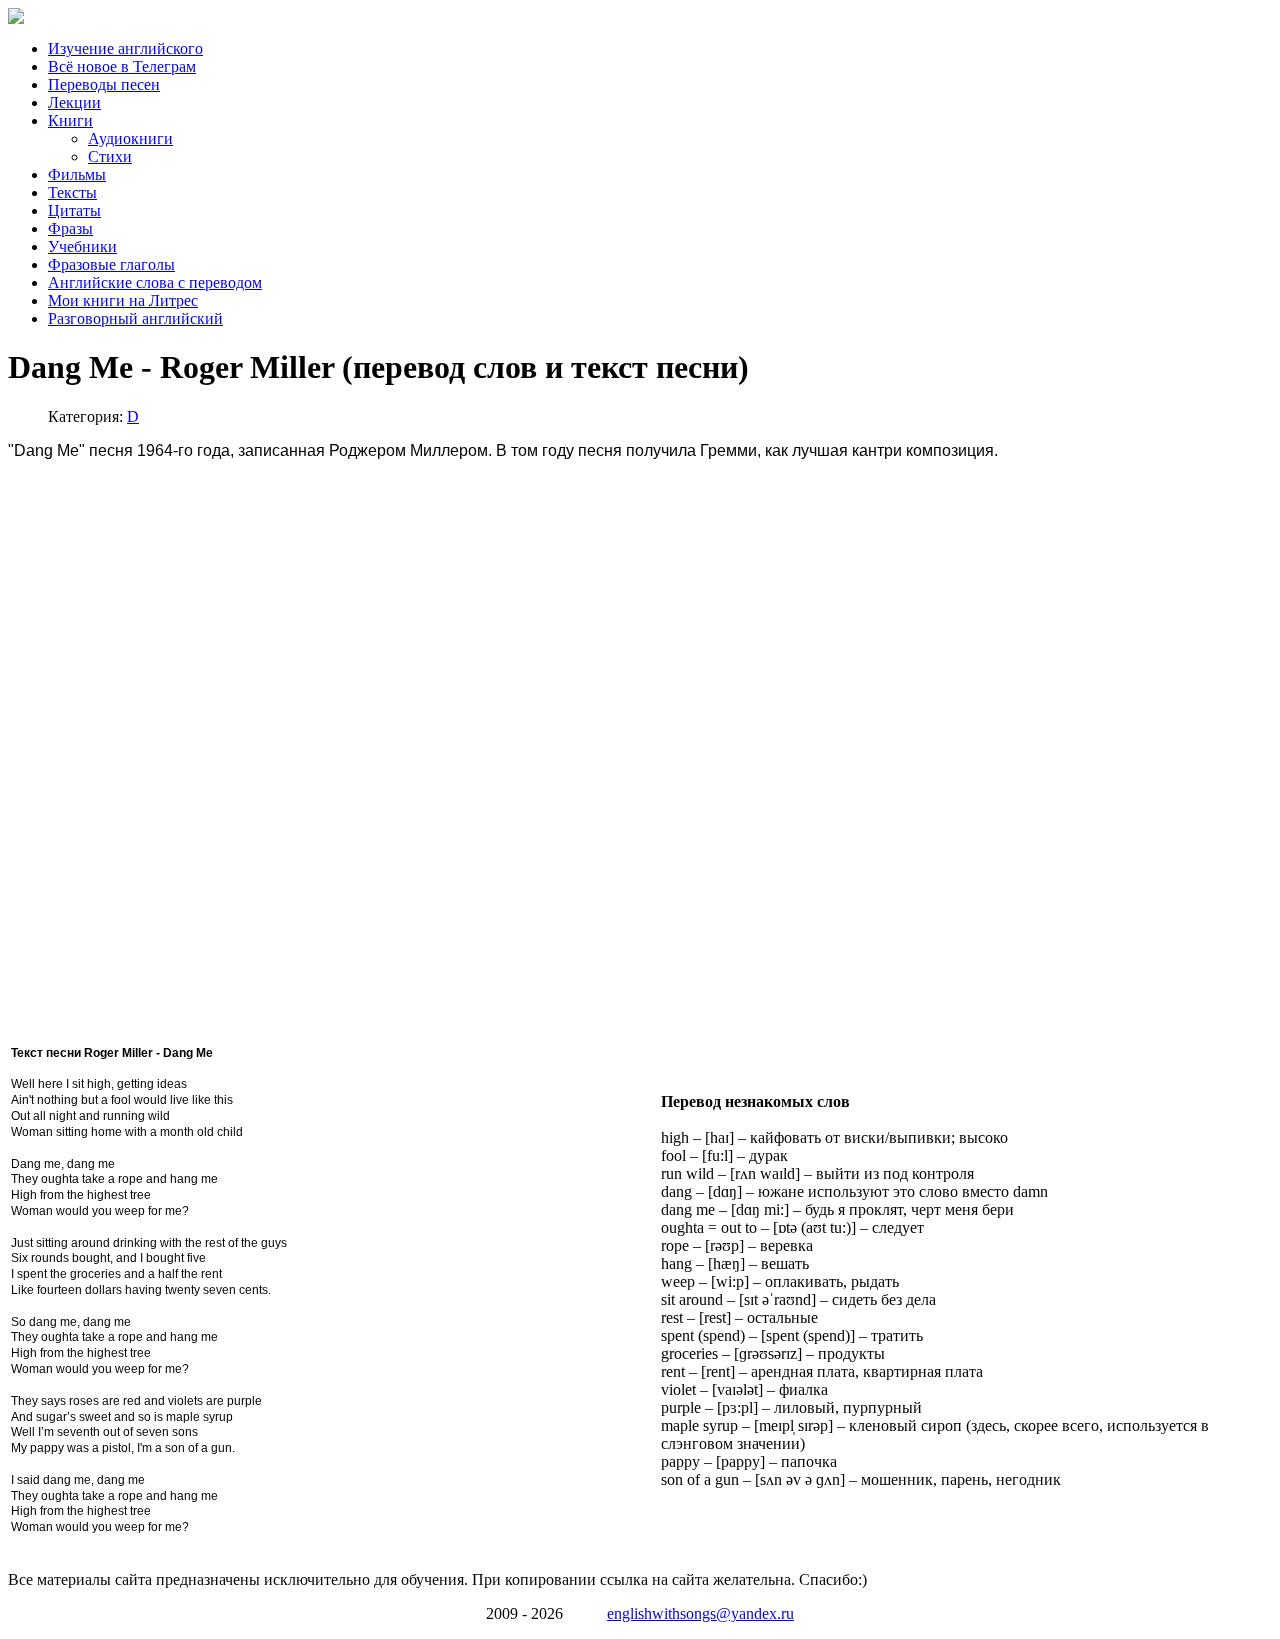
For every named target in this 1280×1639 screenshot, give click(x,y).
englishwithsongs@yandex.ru (700, 1613)
